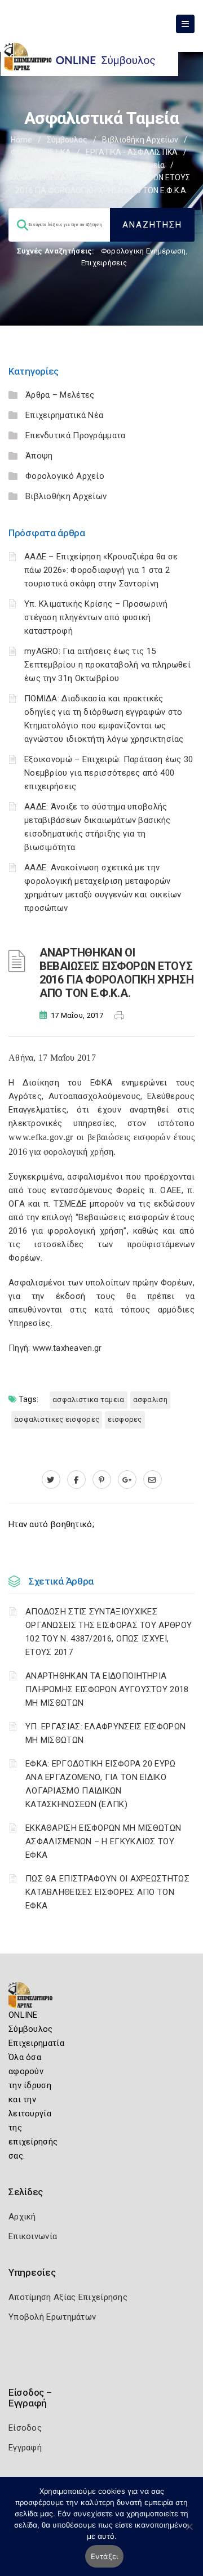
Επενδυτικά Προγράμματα (76, 435)
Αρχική (22, 2217)
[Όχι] (189, 2532)
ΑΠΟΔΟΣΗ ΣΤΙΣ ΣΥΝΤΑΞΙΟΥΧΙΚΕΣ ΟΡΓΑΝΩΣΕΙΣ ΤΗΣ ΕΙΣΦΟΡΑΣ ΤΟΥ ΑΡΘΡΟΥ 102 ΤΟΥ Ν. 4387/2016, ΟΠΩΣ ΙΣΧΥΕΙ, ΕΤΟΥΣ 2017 (109, 1632)
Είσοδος (25, 2428)
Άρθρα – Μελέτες (60, 395)
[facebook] (76, 1480)
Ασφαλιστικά (49, 165)
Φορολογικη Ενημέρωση (144, 251)
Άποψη (39, 456)
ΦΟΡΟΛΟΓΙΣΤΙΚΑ (41, 152)
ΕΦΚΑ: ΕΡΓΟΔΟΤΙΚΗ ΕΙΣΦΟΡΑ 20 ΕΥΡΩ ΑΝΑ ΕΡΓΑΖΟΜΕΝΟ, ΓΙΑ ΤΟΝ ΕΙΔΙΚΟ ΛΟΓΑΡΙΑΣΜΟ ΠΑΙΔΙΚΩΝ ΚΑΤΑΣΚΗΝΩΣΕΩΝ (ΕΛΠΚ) (101, 1784)
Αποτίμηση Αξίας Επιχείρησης (68, 2297)
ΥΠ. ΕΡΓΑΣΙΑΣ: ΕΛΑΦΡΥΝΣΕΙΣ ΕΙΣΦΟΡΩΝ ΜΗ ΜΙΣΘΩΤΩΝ (105, 1733)
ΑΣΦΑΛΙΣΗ (150, 1400)
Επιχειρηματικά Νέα (64, 415)
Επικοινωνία (33, 2236)
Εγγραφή (25, 2448)
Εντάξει (105, 2556)
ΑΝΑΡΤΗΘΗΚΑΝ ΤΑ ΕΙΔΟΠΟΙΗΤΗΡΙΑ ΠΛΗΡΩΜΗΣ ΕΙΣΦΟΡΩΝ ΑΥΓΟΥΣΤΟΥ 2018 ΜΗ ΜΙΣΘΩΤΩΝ (107, 1689)
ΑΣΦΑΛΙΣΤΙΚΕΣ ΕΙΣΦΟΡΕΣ (57, 1419)
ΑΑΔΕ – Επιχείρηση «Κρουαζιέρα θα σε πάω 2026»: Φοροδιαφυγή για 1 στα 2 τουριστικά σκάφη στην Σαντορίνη (101, 570)
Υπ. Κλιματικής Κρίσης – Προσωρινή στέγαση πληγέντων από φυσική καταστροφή (96, 617)
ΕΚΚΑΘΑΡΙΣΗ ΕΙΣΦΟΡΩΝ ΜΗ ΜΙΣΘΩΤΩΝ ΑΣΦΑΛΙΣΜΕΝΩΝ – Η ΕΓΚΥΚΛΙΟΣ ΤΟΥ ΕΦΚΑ (103, 1841)
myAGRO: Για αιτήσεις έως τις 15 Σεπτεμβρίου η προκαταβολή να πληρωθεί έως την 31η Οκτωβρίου (107, 665)
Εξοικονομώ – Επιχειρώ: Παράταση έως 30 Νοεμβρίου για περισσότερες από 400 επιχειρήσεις (109, 773)
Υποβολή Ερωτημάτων (52, 2317)
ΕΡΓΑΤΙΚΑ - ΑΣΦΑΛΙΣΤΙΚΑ (132, 152)
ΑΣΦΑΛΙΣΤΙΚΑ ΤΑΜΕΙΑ (88, 1400)
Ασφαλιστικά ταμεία (127, 165)
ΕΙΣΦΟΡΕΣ (125, 1419)
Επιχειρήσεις (104, 263)
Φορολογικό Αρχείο (65, 476)
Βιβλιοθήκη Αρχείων (140, 140)
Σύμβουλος (67, 140)
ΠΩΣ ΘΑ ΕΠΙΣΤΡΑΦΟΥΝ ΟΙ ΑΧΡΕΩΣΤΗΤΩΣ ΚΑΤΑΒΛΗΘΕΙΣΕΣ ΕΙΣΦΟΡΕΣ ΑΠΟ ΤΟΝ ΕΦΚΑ (107, 1892)
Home (21, 140)
